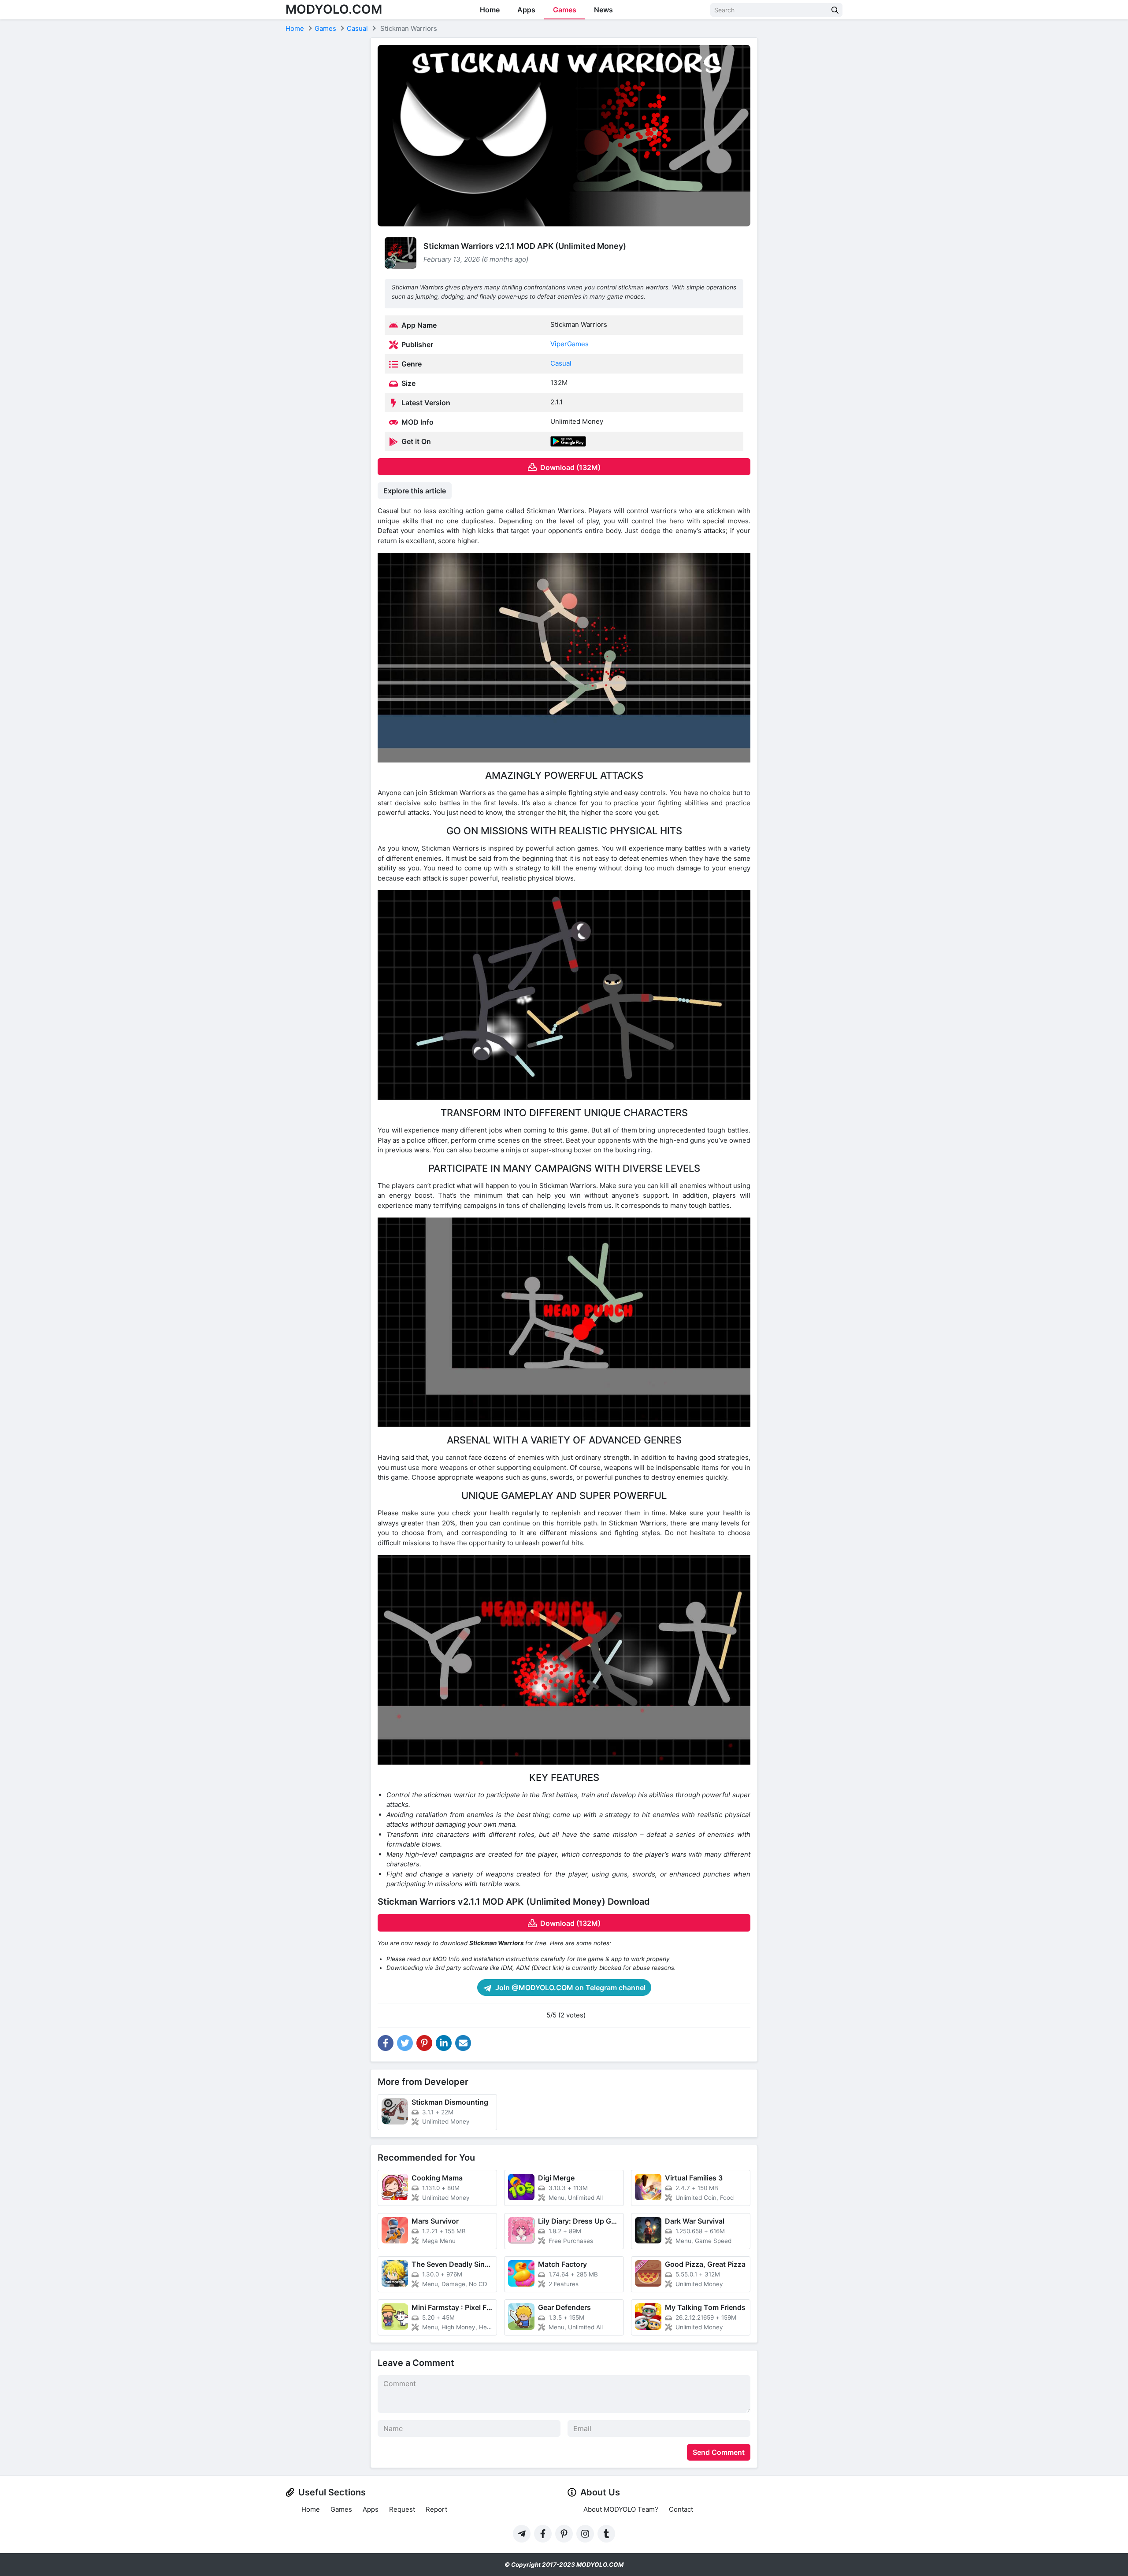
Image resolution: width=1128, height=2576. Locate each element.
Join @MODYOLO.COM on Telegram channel (570, 1988)
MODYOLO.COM (334, 9)
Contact (681, 2509)
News (603, 10)
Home (490, 10)
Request (402, 2509)
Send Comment (719, 2452)
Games (565, 10)
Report (436, 2509)
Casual (561, 363)
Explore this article (415, 491)
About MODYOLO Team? (621, 2509)
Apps (526, 10)
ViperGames (570, 344)
